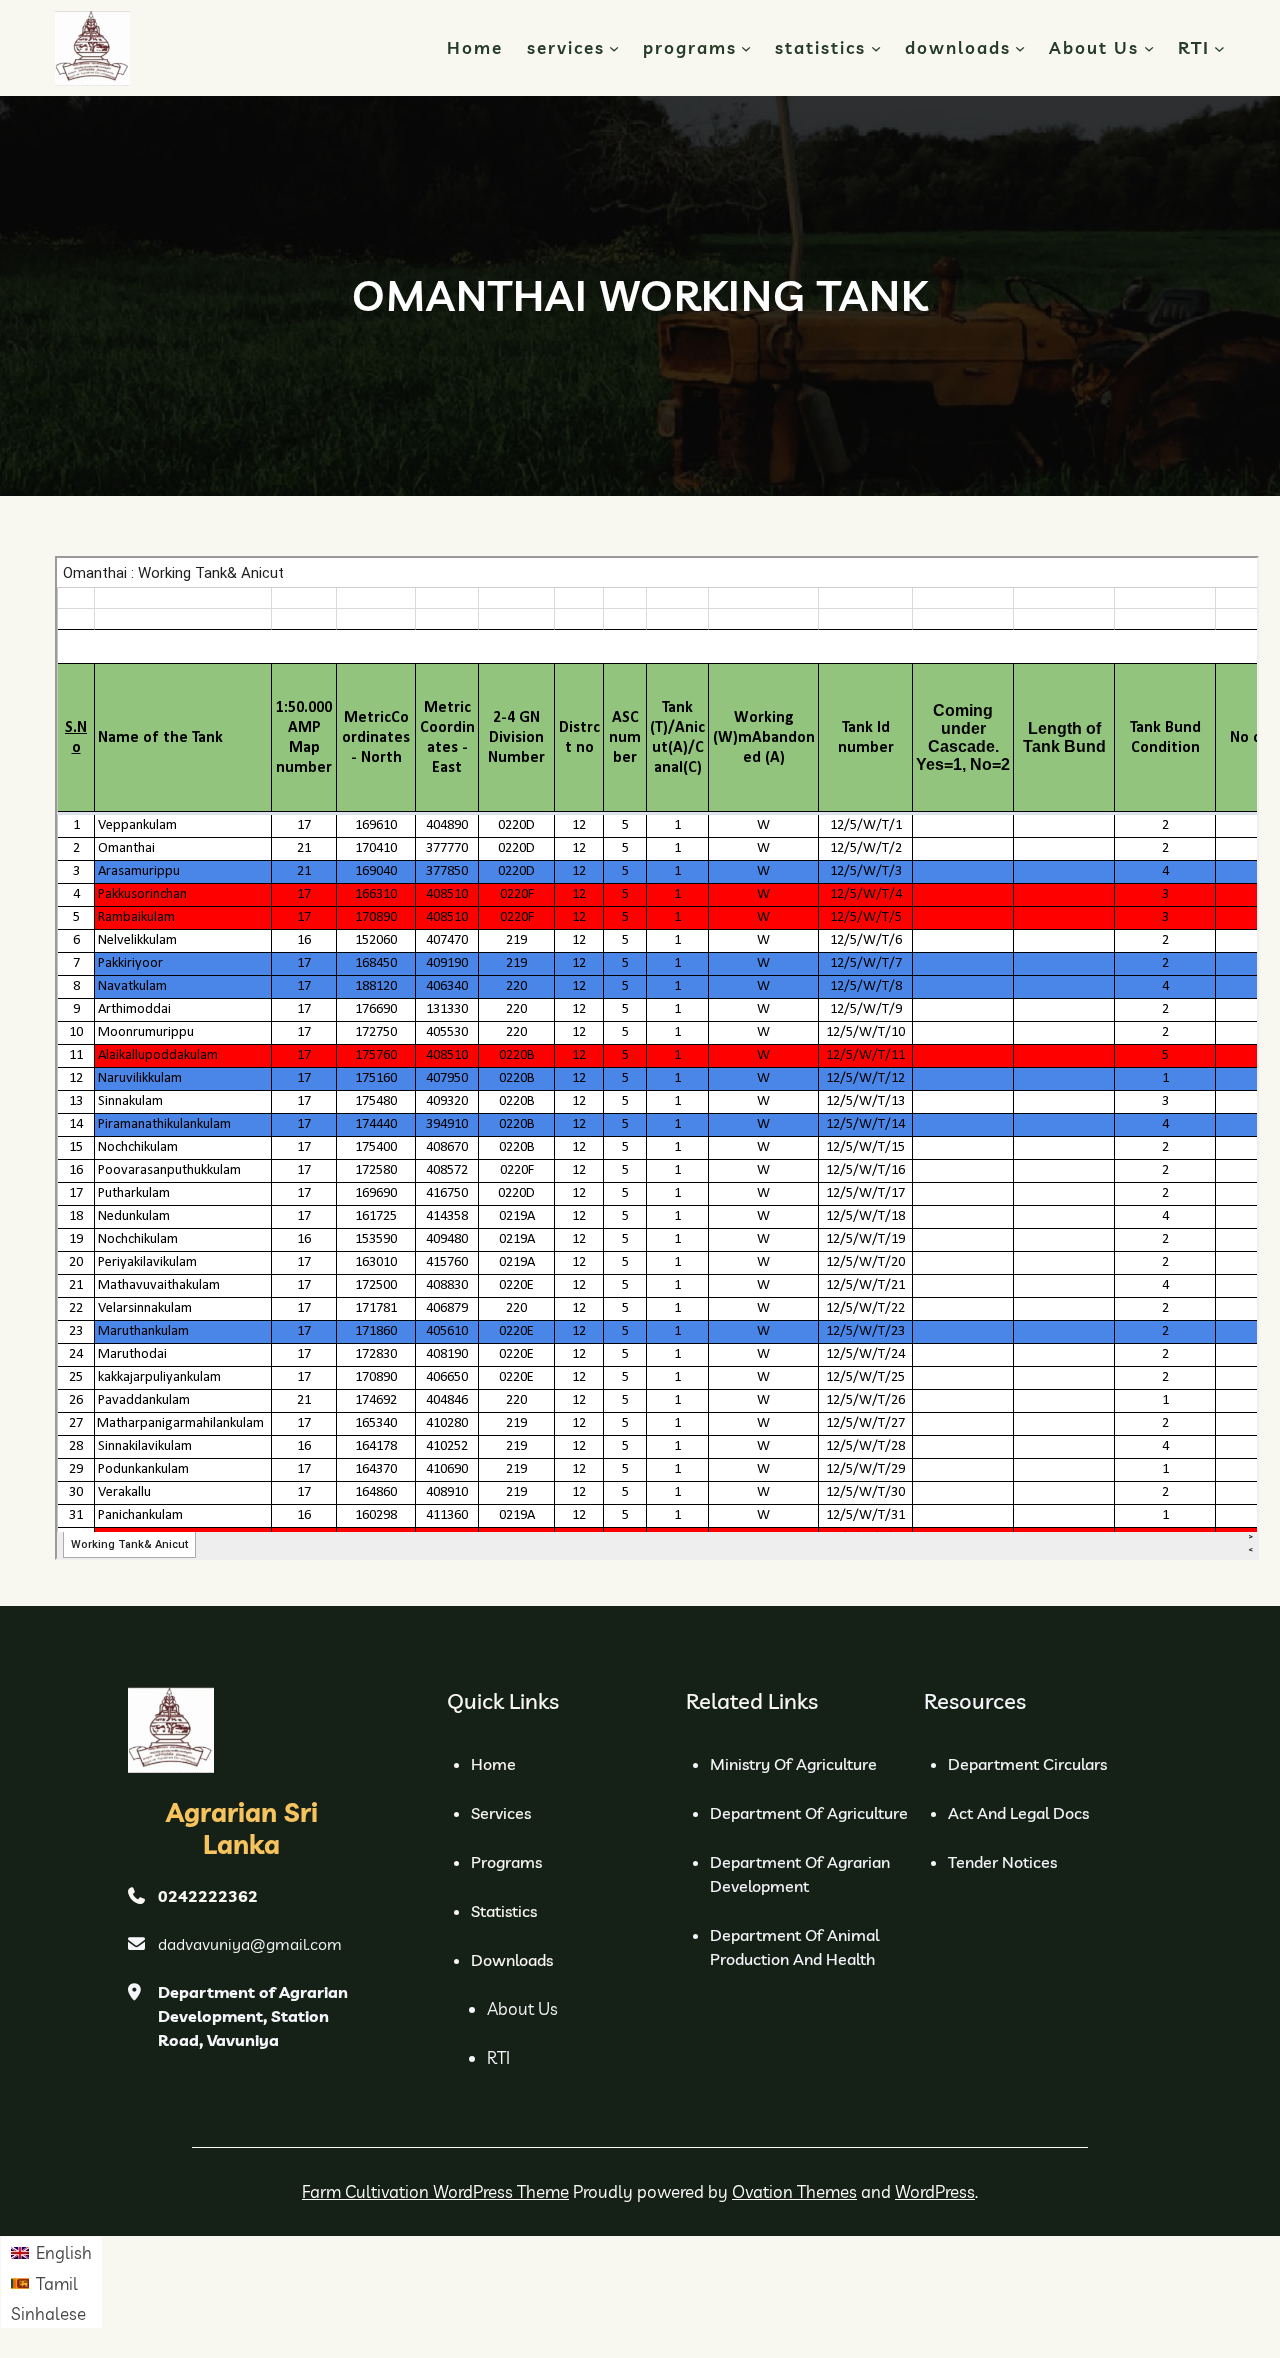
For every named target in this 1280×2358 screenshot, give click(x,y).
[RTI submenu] (1219, 48)
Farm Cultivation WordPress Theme (435, 2191)
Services (501, 1813)
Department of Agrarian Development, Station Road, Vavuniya (253, 2016)
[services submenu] (614, 48)
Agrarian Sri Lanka (242, 1828)
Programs (506, 1862)
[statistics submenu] (876, 48)
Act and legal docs (1018, 1813)
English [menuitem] (64, 2252)
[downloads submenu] (1020, 48)
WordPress (935, 2191)
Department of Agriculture (809, 1813)
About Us (522, 2008)
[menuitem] (51, 2252)
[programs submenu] (746, 48)
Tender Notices (1002, 1862)
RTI (498, 2057)
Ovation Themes (794, 2191)
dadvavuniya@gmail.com (250, 1944)
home (493, 1764)
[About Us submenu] (1149, 48)
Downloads (512, 1960)
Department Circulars (1027, 1764)
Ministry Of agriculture (793, 1764)
